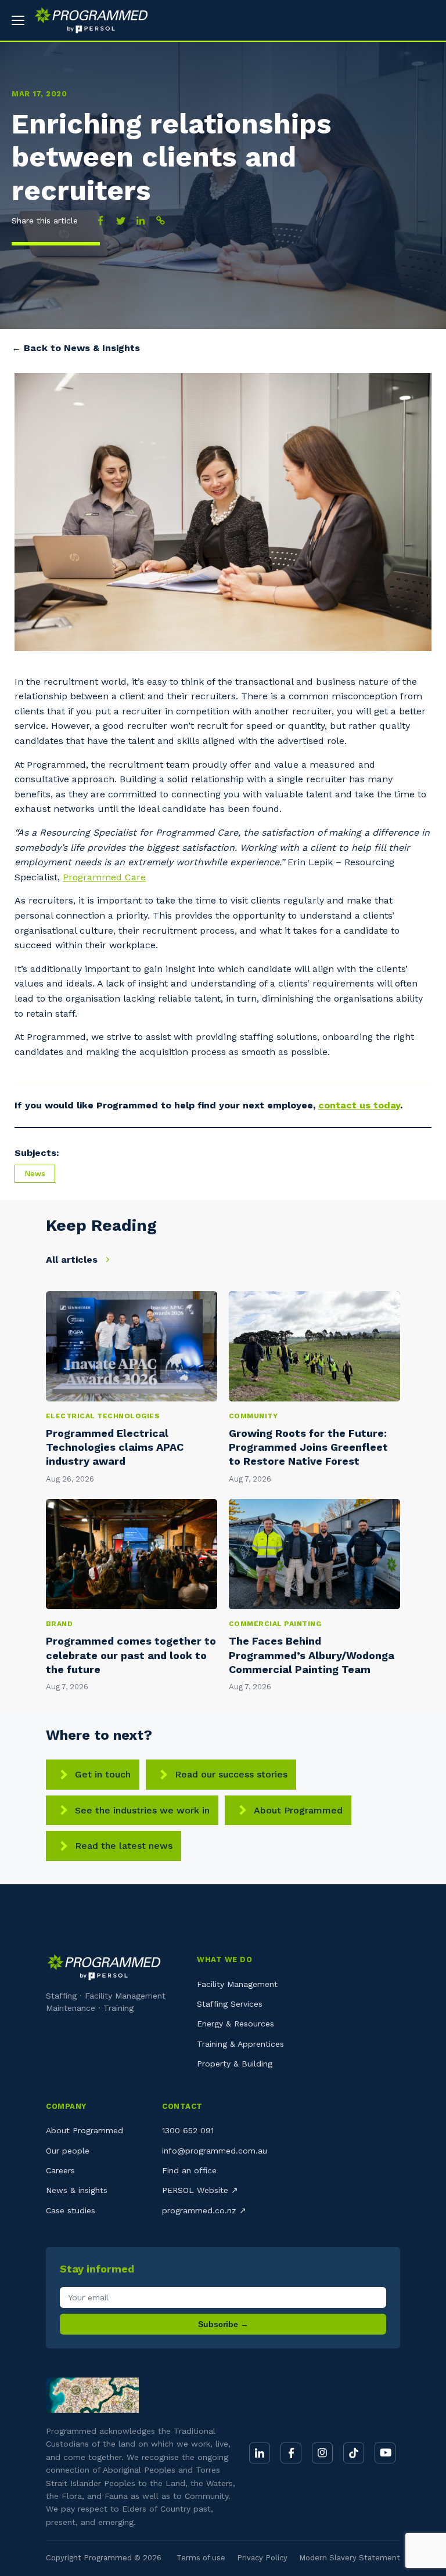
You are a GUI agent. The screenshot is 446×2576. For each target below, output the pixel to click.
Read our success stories (231, 1774)
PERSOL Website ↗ (200, 2190)
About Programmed (298, 1810)
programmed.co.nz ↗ (204, 2210)
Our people (68, 2151)
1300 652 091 (188, 2130)
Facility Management (237, 1984)
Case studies (71, 2210)
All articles (73, 1260)
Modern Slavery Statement (350, 2558)
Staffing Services (230, 2004)
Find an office (189, 2170)
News (35, 1174)
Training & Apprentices (240, 2044)
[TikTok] (354, 2453)
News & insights (77, 2190)
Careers (60, 2170)
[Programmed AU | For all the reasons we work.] (87, 20)
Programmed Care (104, 877)
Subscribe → (223, 2324)
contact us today (359, 1105)
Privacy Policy (262, 2558)
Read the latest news (124, 1846)
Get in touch (103, 1774)
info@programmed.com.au (215, 2151)
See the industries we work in (142, 1810)
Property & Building (235, 2064)
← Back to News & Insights (76, 348)
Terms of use (201, 2558)
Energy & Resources (235, 2024)
